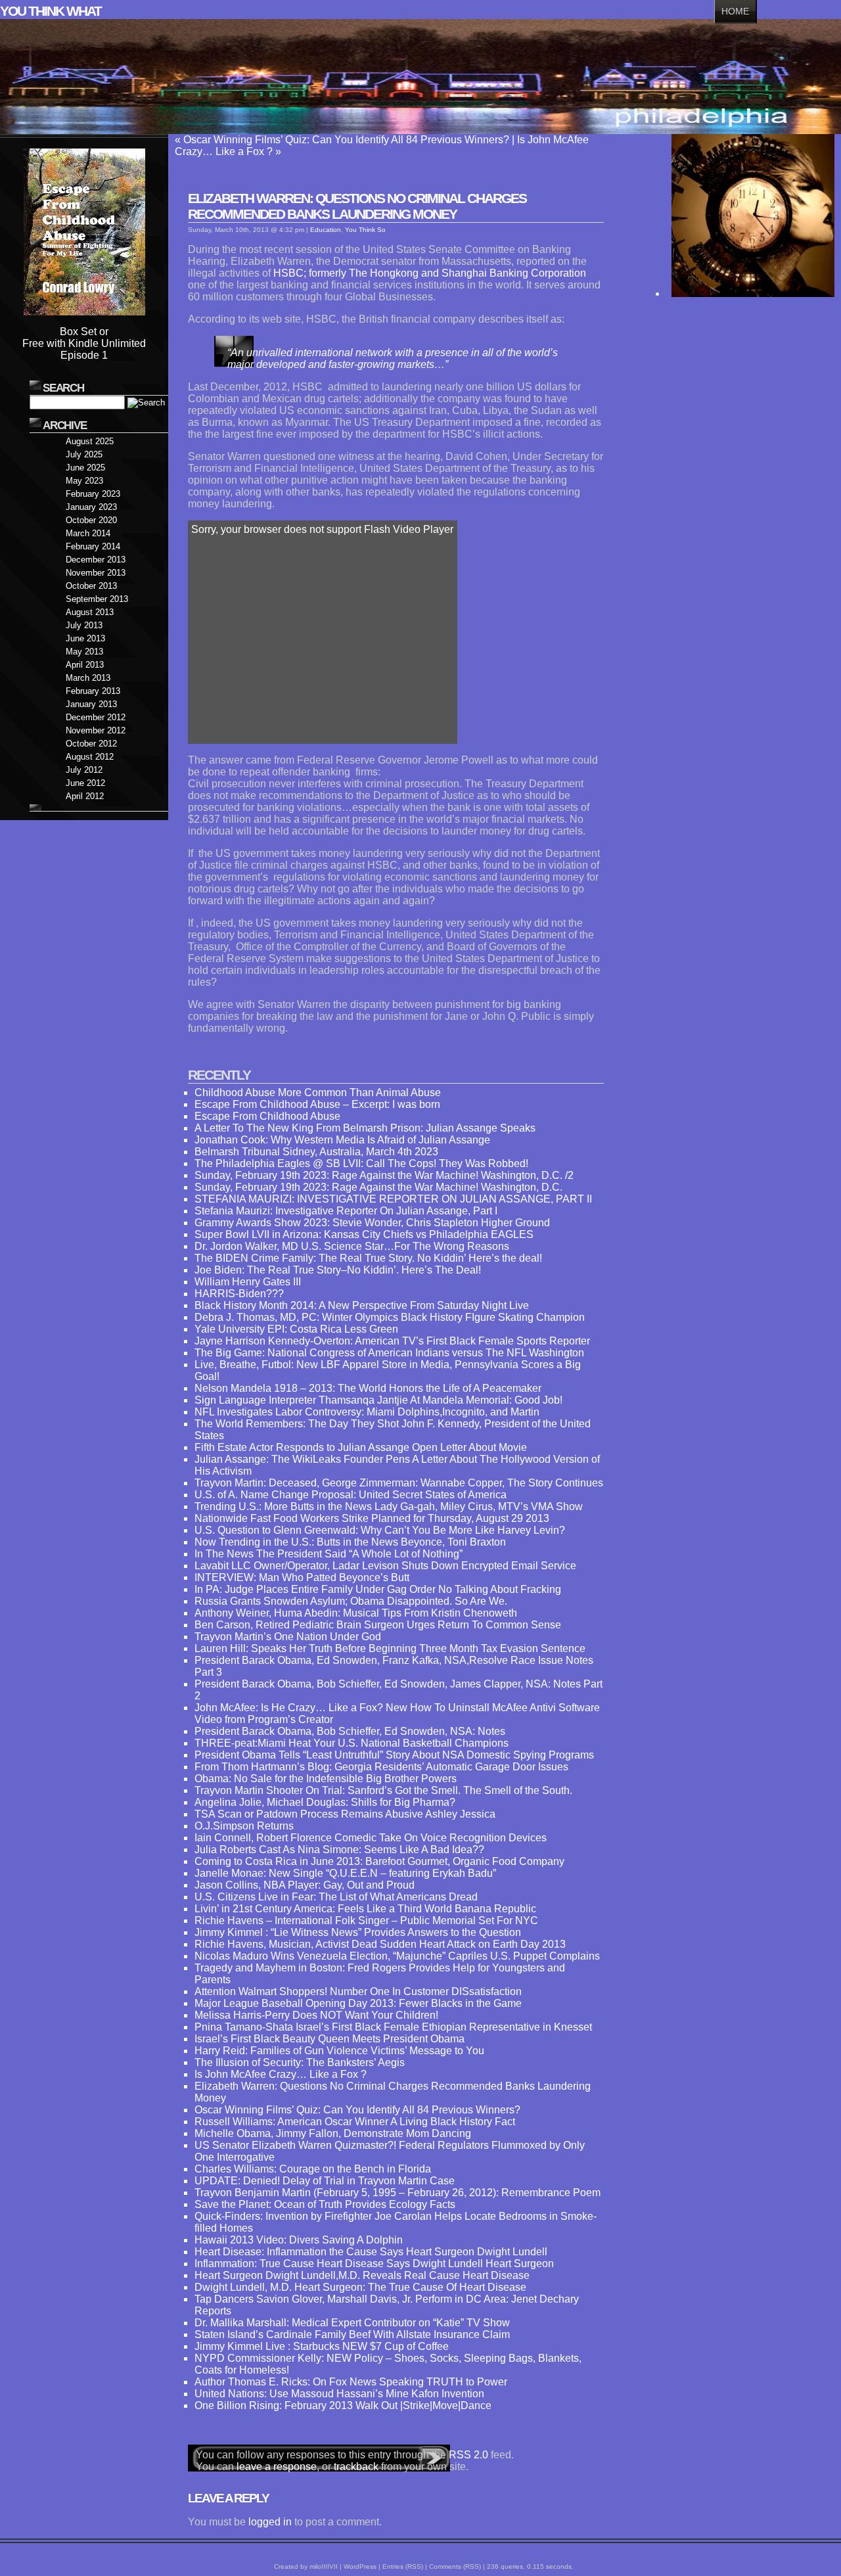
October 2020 (91, 520)
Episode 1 (84, 355)
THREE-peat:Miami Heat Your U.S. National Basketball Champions (352, 1743)
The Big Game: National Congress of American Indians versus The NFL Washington (389, 1353)
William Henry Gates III (248, 1282)
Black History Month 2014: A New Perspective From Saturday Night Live (362, 1305)
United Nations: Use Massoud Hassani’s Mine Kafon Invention (339, 2394)
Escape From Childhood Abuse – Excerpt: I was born (317, 1104)
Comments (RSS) (455, 2566)
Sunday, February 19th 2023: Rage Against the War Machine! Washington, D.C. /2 (384, 1175)
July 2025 (84, 454)
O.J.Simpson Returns (244, 1826)
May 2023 (84, 481)
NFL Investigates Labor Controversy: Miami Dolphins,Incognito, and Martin (367, 1412)
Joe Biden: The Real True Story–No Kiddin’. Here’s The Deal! (338, 1270)
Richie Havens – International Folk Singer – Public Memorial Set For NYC (366, 1920)
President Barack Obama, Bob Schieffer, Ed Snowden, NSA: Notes (350, 1731)
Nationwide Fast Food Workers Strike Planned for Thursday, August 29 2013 (372, 1518)
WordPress (360, 2566)
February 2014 (93, 546)
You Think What (51, 11)
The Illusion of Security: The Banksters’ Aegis (300, 2062)
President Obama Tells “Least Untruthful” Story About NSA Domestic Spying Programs (394, 1755)
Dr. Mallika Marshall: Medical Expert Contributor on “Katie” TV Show (352, 2323)
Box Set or (84, 332)
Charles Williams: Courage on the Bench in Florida (313, 2169)
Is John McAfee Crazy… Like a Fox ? (281, 2074)
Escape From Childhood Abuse (267, 1116)
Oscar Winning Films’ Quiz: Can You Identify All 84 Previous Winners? (346, 140)
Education (326, 230)
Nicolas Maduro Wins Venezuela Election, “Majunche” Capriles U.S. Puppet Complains (397, 1956)
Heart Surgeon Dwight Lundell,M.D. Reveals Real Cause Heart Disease (362, 2275)
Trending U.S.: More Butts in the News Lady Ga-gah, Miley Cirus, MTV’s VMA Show (389, 1506)
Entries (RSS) (403, 2566)
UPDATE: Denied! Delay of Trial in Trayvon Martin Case (325, 2181)
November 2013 (96, 573)
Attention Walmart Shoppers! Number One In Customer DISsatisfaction (358, 1991)
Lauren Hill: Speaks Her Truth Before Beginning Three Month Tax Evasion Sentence (390, 1648)
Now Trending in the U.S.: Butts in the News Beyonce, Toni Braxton (350, 1542)
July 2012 (84, 770)
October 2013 (91, 586)
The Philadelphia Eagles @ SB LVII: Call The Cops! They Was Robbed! (361, 1163)
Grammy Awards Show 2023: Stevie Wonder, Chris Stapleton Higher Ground (372, 1223)
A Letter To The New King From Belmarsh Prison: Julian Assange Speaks (365, 1128)
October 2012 (91, 744)
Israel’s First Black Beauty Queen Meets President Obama (330, 2039)
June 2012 (85, 783)
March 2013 (88, 678)
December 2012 (96, 717)
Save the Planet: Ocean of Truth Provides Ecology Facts (325, 2204)
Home (735, 11)
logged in (270, 2522)
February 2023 (93, 494)
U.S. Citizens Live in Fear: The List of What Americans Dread (336, 1897)
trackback (356, 2467)
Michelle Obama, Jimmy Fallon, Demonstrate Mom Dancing (333, 2133)
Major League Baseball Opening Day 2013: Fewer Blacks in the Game (358, 2003)
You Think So (365, 230)
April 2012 (85, 796)
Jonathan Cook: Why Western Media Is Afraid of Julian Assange (342, 1140)
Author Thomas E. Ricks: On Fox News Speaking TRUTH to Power (351, 2382)
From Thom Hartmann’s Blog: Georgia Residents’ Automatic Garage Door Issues (381, 1767)
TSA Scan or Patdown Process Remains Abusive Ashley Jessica (345, 1814)
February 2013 (93, 691)
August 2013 (90, 612)
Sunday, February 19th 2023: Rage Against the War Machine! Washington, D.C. (378, 1187)
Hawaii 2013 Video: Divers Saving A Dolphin (299, 2240)
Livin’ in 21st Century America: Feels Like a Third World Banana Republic (365, 1909)
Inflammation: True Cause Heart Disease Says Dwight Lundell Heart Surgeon (374, 2264)
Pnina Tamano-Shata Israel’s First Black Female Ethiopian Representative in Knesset (393, 2027)
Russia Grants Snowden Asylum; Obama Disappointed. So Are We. (351, 1601)
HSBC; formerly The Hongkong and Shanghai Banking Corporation (430, 273)
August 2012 (90, 757)
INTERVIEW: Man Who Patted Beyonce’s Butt (302, 1577)
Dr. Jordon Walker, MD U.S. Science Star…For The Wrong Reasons (352, 1246)
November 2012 (96, 730)
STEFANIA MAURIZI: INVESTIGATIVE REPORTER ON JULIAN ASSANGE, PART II (393, 1199)
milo (315, 2566)
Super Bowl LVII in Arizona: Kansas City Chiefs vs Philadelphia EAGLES (364, 1234)
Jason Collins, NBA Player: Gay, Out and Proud (305, 1885)
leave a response (277, 2467)
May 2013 (84, 652)
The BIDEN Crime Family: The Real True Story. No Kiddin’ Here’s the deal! (368, 1258)
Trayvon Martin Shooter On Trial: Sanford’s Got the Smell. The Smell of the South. (383, 1790)
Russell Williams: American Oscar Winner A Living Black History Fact (355, 2122)
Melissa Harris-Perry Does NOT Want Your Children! (316, 2015)
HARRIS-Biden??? (239, 1294)
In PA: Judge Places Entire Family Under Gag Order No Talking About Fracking (378, 1589)
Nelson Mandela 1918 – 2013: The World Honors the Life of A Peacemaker (368, 1388)
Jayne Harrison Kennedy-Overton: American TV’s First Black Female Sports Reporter (392, 1341)
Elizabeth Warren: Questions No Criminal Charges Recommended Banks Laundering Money (357, 206)
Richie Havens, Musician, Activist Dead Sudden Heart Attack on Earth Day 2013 (380, 1944)
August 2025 (90, 441)
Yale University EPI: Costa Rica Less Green (296, 1329)
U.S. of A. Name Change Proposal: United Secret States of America (351, 1495)
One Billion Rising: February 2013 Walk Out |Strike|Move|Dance (343, 2405)
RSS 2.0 (468, 2455)
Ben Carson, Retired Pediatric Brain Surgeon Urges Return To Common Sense (378, 1625)
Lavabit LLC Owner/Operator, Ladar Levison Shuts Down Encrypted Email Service (385, 1566)
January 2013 (91, 704)
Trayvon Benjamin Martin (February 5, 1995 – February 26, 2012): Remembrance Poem (398, 2193)
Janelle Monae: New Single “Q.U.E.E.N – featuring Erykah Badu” (345, 1873)
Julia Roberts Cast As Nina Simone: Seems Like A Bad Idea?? (339, 1850)
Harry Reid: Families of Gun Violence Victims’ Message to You (339, 2051)
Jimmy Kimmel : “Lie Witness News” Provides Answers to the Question (358, 1932)
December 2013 (96, 560)
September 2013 (97, 599)
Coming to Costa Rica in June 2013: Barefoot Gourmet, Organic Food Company (379, 1861)
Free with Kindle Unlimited (84, 343)
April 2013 (85, 665)
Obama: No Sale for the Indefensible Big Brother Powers (326, 1779)
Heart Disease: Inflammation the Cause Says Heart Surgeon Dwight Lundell (371, 2252)
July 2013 (84, 625)
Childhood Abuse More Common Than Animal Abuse (318, 1092)
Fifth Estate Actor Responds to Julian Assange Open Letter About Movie (361, 1447)
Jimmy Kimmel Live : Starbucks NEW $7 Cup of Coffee (322, 2346)
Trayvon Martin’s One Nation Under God (288, 1637)
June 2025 (85, 468)
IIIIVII (330, 2566)
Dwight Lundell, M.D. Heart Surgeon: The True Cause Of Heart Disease (360, 2287)
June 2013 (85, 638)
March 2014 (88, 533)
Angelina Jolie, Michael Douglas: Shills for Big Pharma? (325, 1802)
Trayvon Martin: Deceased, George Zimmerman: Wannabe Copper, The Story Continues (399, 1483)
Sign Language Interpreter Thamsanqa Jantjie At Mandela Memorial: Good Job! (378, 1400)
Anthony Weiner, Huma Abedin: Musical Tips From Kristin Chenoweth (356, 1613)
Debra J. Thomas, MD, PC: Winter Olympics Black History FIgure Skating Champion (390, 1317)
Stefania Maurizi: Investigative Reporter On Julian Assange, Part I (346, 1211)
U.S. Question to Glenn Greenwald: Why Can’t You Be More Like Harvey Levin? (380, 1530)
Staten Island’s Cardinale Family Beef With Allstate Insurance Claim (352, 2334)
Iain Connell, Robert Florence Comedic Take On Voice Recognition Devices (371, 1838)
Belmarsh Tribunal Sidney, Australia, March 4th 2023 (316, 1152)
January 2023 (91, 507)
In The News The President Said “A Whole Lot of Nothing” (329, 1554)
